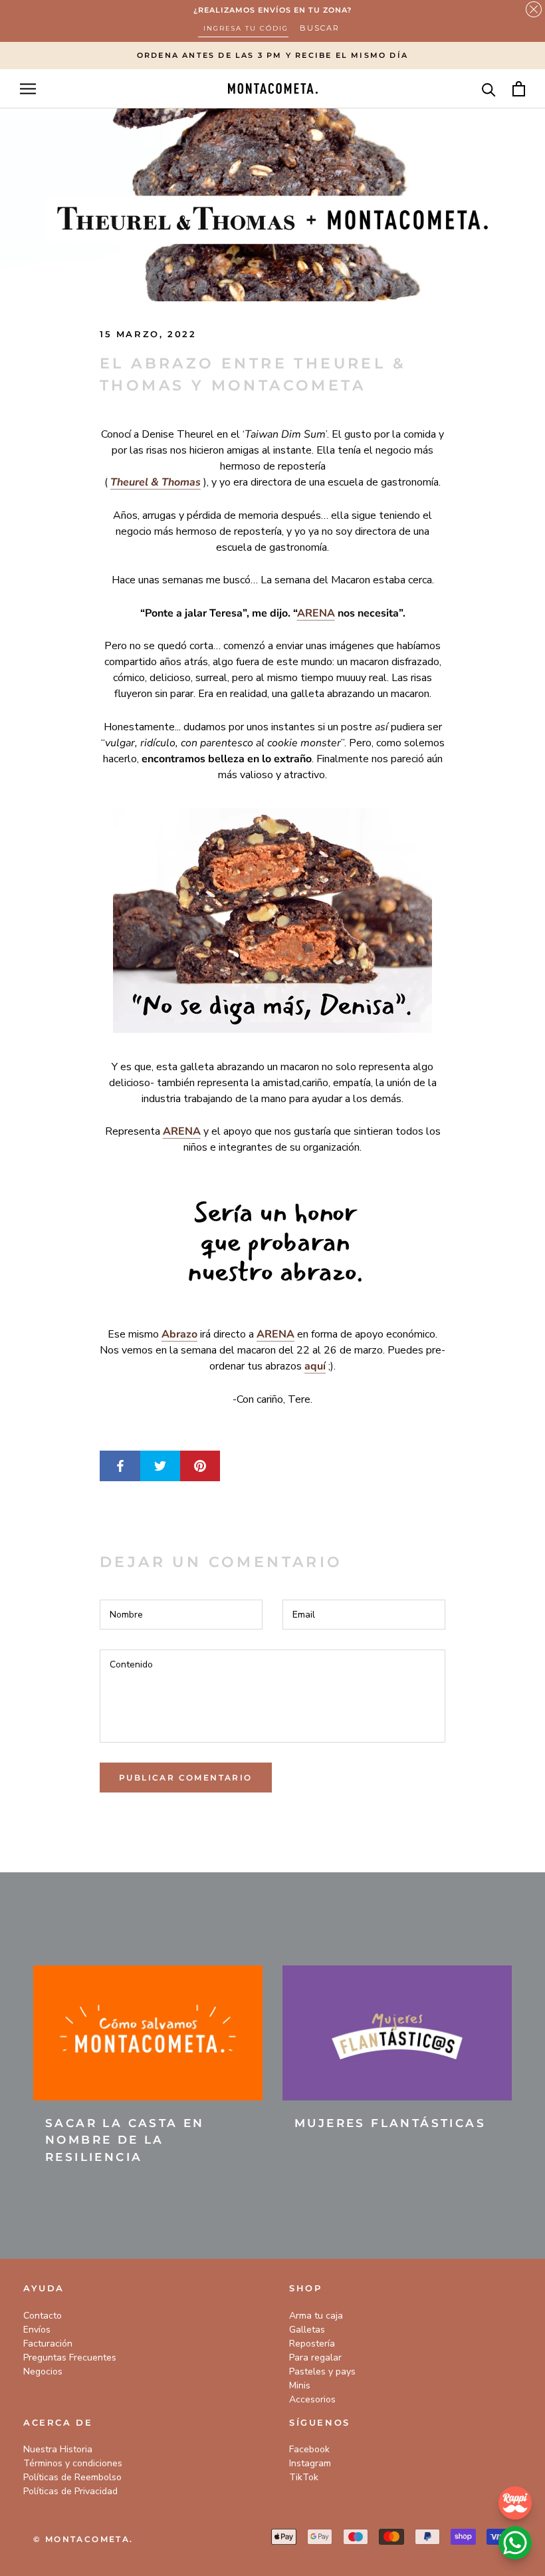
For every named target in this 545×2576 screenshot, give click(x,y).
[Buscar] (489, 89)
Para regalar (315, 2358)
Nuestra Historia (58, 2449)
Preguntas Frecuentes (70, 2358)
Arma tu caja (316, 2316)
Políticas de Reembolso (72, 2477)
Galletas (307, 2330)
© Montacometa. (83, 2539)
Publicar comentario (186, 1778)
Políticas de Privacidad (70, 2491)
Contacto (43, 2316)
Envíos (37, 2330)
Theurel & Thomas (156, 482)
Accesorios (312, 2399)
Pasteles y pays (322, 2371)
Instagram (310, 2463)
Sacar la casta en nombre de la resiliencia (125, 2140)
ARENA (316, 613)
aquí (315, 1366)
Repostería (312, 2344)
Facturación (48, 2344)
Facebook (309, 2449)
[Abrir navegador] (28, 89)
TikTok (304, 2477)
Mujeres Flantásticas (390, 2123)
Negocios (43, 2371)
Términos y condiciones (73, 2463)
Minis (300, 2385)
